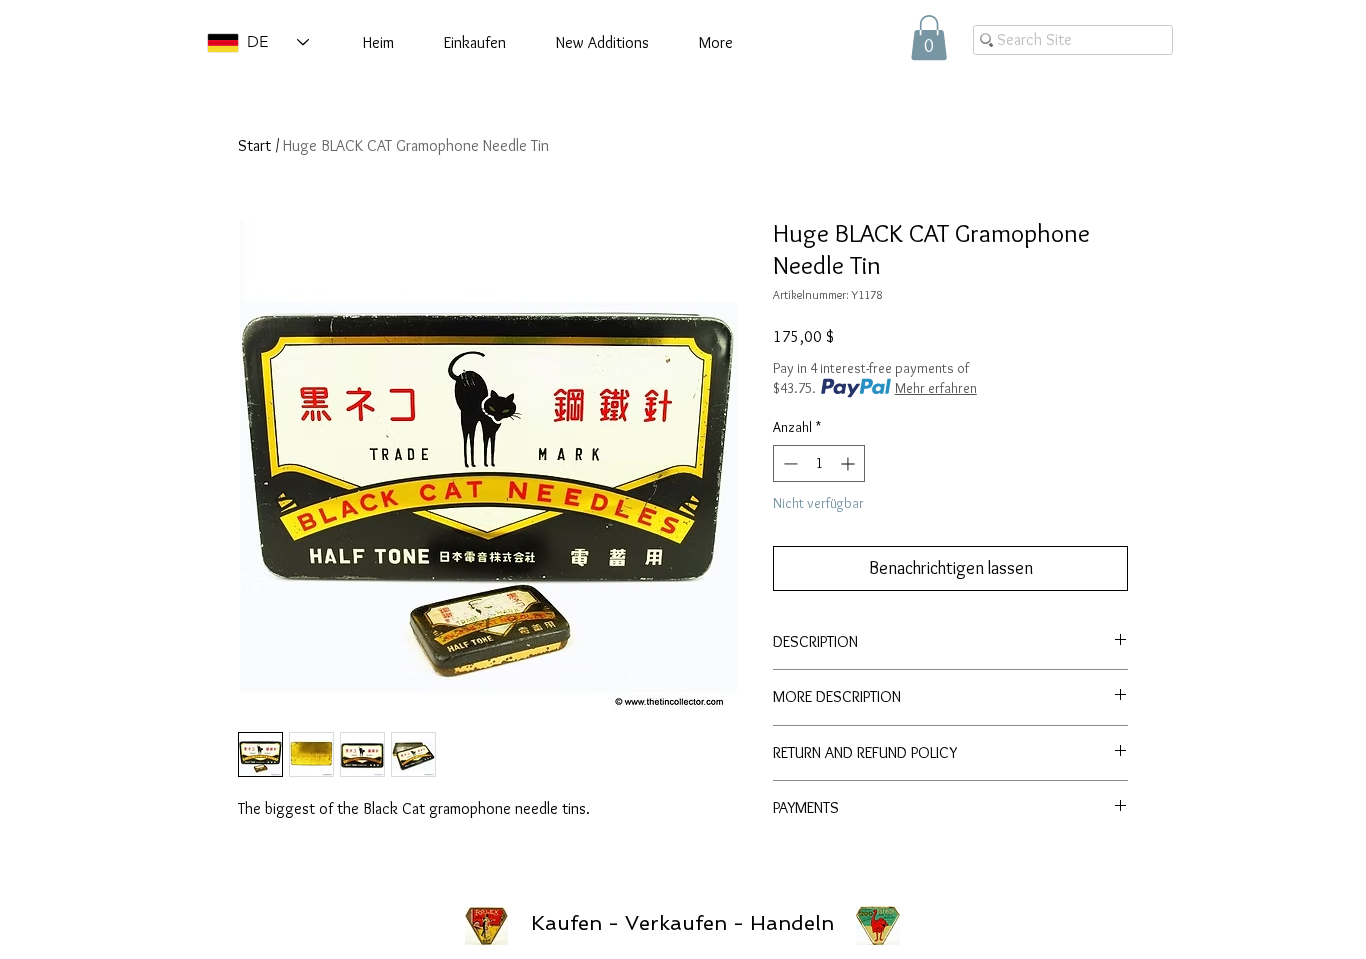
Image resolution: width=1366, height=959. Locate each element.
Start (254, 145)
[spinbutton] (819, 463)
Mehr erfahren (936, 388)
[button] (929, 37)
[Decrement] (788, 463)
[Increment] (849, 463)
